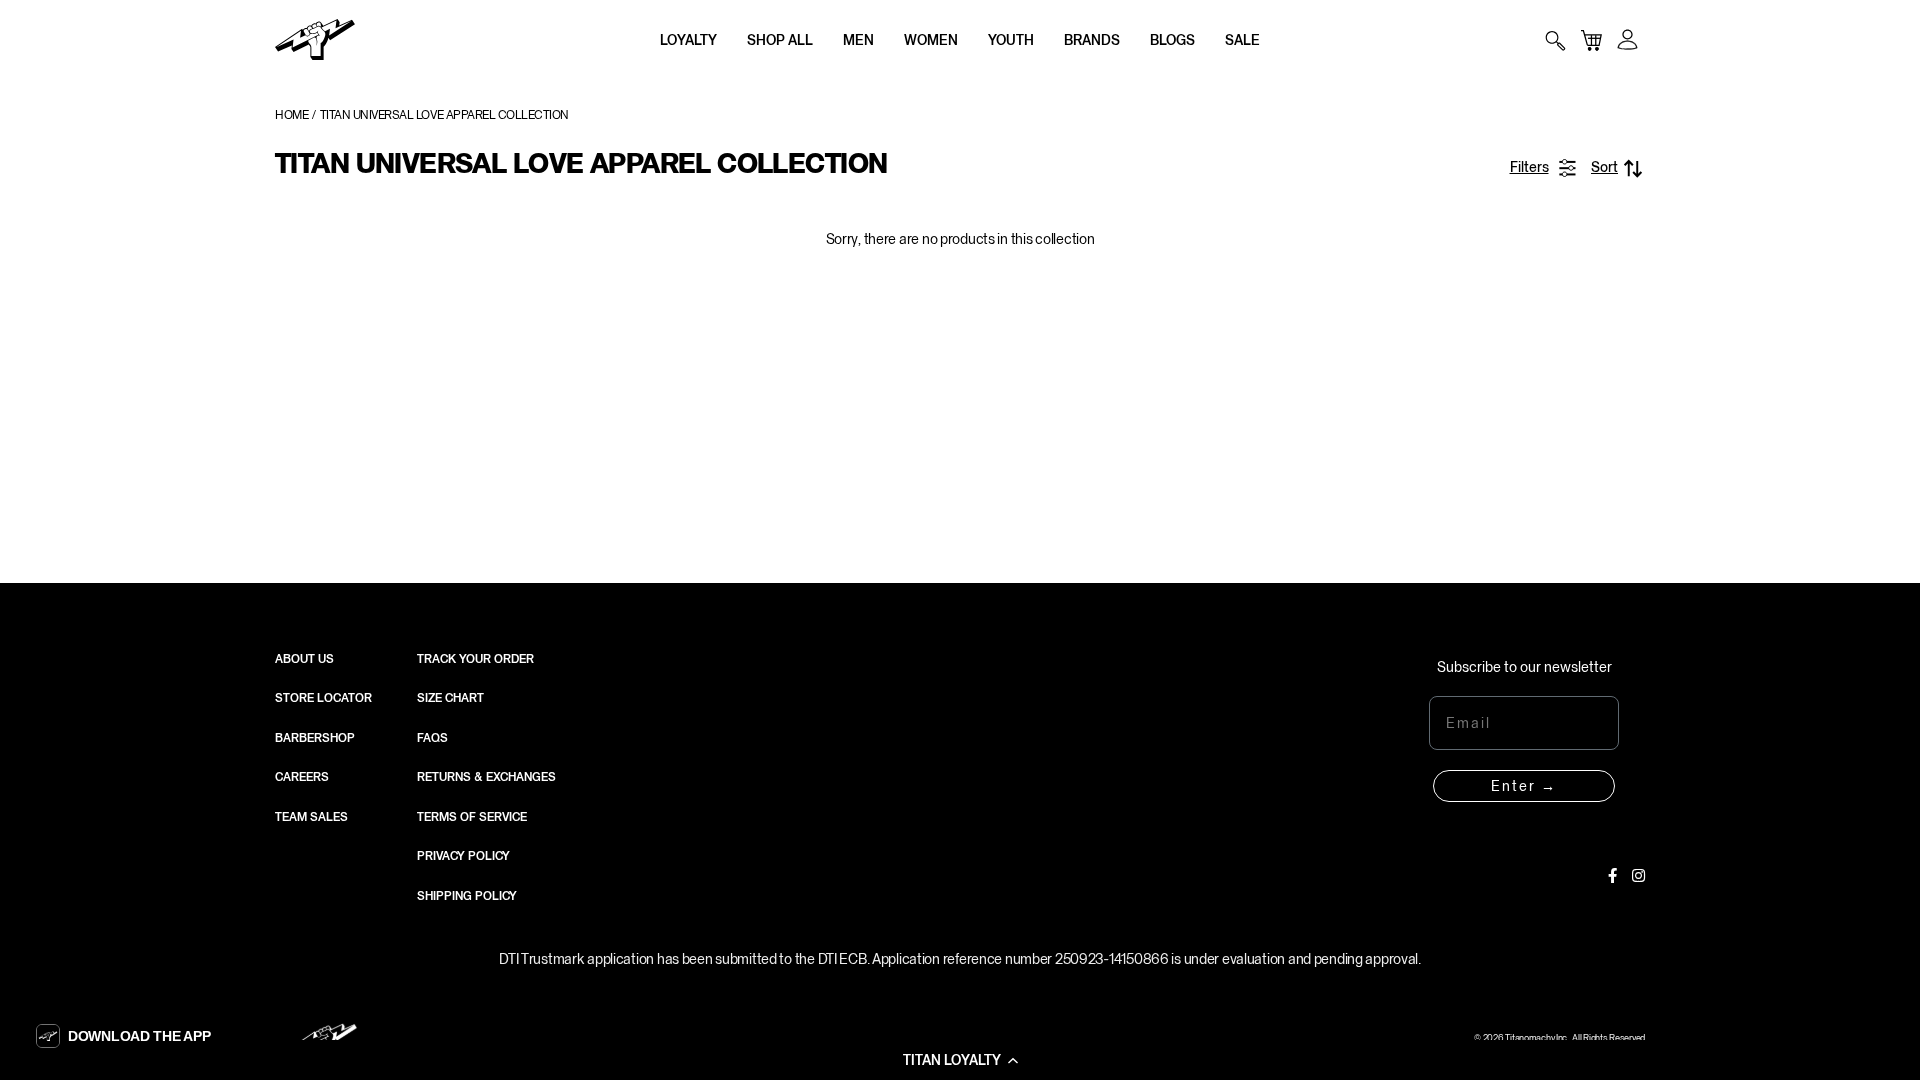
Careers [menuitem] (302, 777)
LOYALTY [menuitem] (688, 40)
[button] (960, 1060)
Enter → (1524, 786)
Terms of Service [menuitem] (472, 817)
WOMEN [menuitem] (931, 40)
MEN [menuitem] (858, 40)
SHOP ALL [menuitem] (780, 40)
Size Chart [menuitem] (450, 698)
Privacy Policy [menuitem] (463, 856)
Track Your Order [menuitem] (475, 659)
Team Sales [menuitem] (311, 817)
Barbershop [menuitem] (315, 738)
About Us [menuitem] (304, 659)
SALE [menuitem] (1242, 40)
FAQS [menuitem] (432, 738)
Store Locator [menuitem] (323, 698)
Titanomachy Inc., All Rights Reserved (1575, 1038)
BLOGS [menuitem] (1172, 40)
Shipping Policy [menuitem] (467, 896)
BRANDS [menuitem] (1092, 40)
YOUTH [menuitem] (1011, 40)
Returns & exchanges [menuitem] (486, 777)
